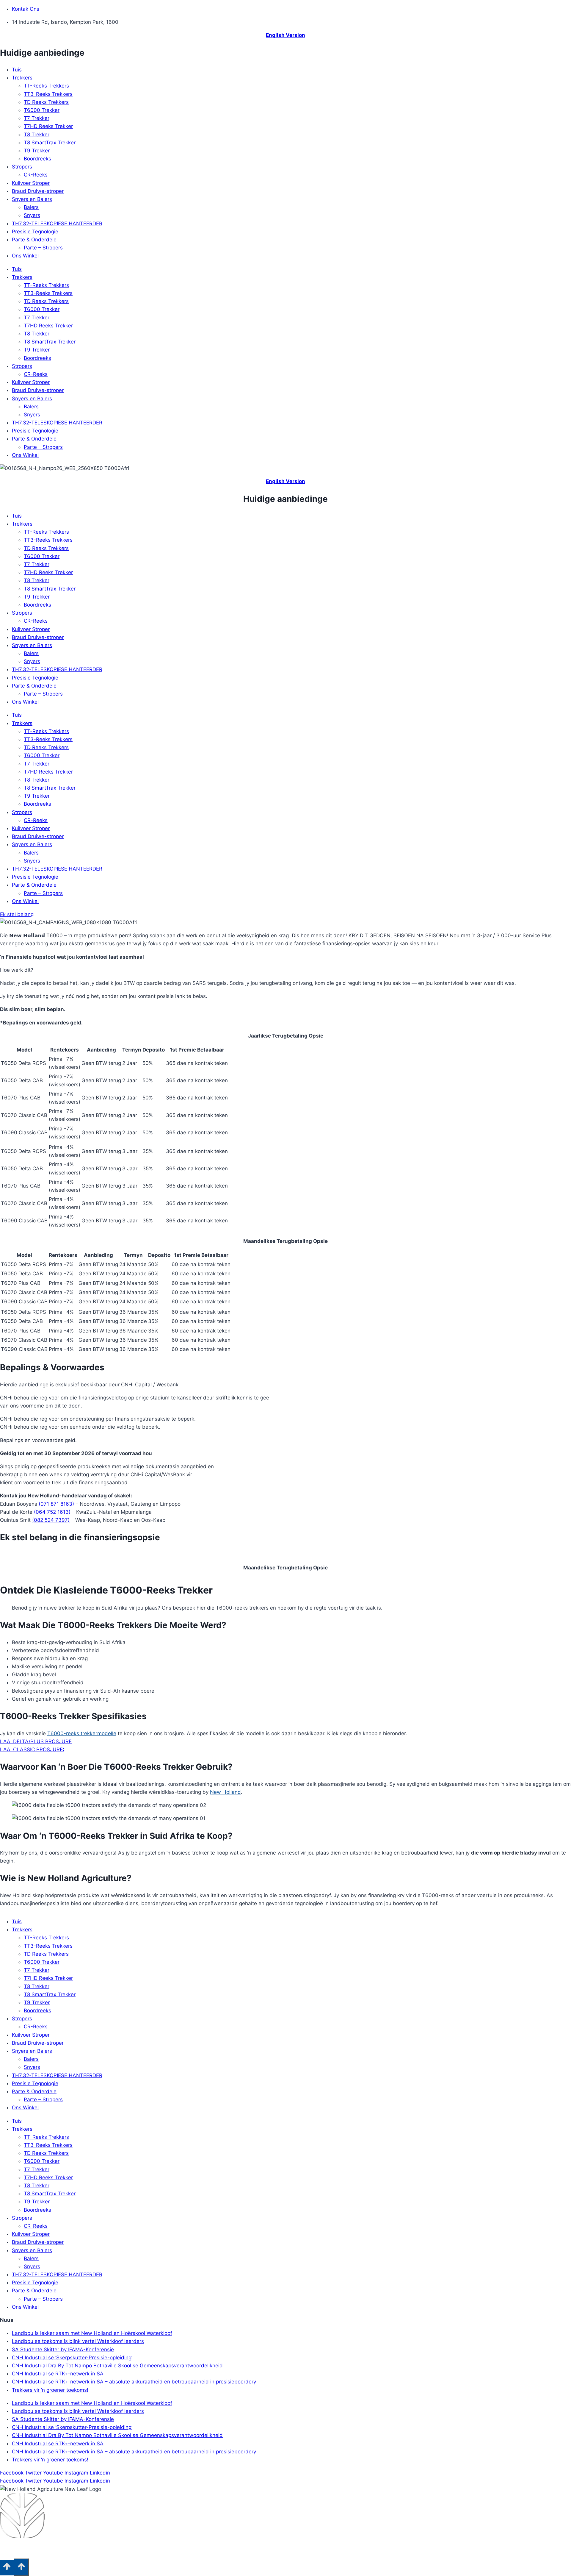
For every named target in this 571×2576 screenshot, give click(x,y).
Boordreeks (37, 159)
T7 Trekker (37, 118)
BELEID (89, 2549)
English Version (285, 35)
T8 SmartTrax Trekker (50, 143)
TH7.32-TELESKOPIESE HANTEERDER (57, 224)
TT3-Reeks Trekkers (48, 94)
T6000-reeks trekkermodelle (82, 1733)
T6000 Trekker (42, 110)
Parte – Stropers (43, 248)
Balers (31, 207)
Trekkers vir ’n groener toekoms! (50, 2390)
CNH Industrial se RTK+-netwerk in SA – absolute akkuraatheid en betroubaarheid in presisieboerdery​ (134, 2382)
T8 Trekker (37, 135)
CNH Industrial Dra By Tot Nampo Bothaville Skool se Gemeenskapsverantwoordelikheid (117, 2366)
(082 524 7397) (51, 1520)
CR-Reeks (36, 175)
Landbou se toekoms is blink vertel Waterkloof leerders (78, 2341)
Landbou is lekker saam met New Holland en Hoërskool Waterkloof (92, 2333)
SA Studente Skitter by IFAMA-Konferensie (63, 2350)
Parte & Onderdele (34, 240)
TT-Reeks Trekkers (46, 86)
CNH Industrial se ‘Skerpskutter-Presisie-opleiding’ (72, 2358)
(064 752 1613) (52, 1512)
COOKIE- (69, 2549)
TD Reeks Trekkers (46, 102)
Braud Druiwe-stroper (38, 191)
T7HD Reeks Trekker (48, 126)
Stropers (22, 167)
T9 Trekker (37, 151)
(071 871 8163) (56, 1504)
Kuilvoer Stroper (31, 183)
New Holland (225, 1792)
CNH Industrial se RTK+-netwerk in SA (58, 2374)
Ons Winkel (25, 256)
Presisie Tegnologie (35, 232)
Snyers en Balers (32, 199)
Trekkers (22, 78)
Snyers (32, 215)
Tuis (17, 70)
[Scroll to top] (7, 2568)
